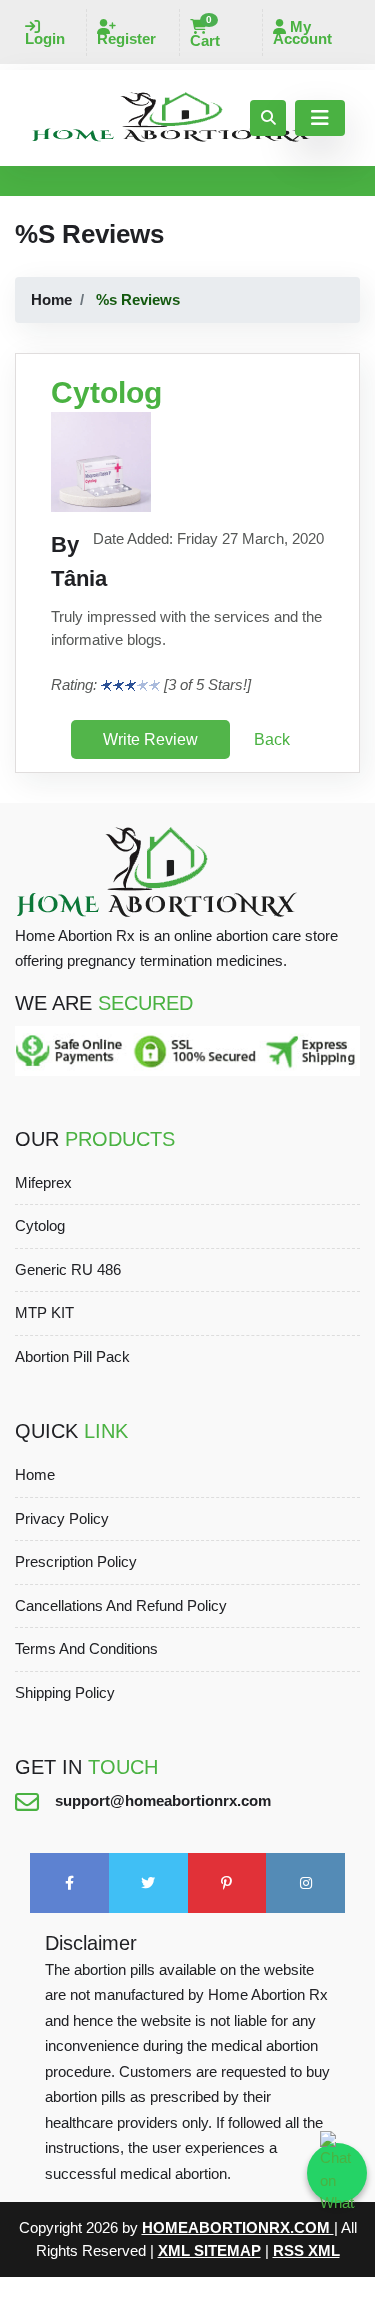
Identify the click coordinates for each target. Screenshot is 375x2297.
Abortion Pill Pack (72, 1356)
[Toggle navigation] (320, 118)
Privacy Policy (62, 1518)
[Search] (268, 118)
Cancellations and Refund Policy (121, 1605)
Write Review (150, 739)
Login (45, 38)
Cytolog (40, 1225)
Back (272, 739)
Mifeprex (43, 1182)
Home (51, 299)
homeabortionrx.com (238, 2227)
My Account (302, 32)
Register (126, 38)
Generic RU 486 (68, 1269)
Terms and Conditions (86, 1648)
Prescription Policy (76, 1561)
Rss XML (306, 2250)
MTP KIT (44, 1312)
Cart (205, 33)
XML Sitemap (209, 2250)
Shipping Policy (65, 1692)
